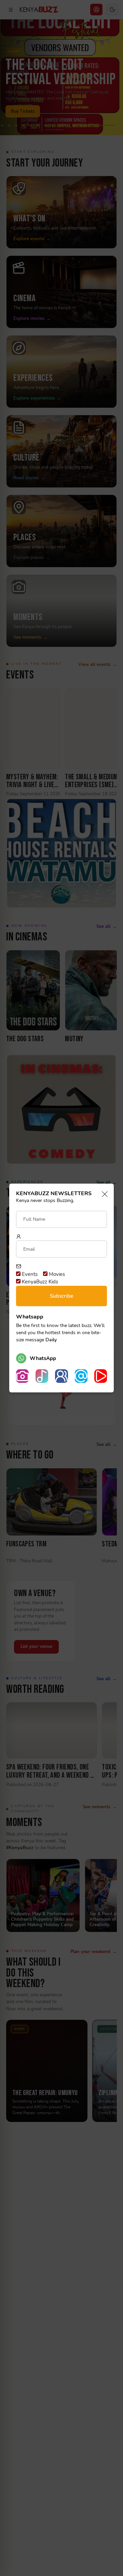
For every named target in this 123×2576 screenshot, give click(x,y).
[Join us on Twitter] (81, 1376)
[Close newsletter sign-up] (103, 1195)
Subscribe (61, 1296)
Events (29, 1274)
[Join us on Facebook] (61, 1376)
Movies (56, 1274)
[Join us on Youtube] (101, 1376)
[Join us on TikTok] (42, 1376)
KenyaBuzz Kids (39, 1282)
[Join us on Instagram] (22, 1376)
